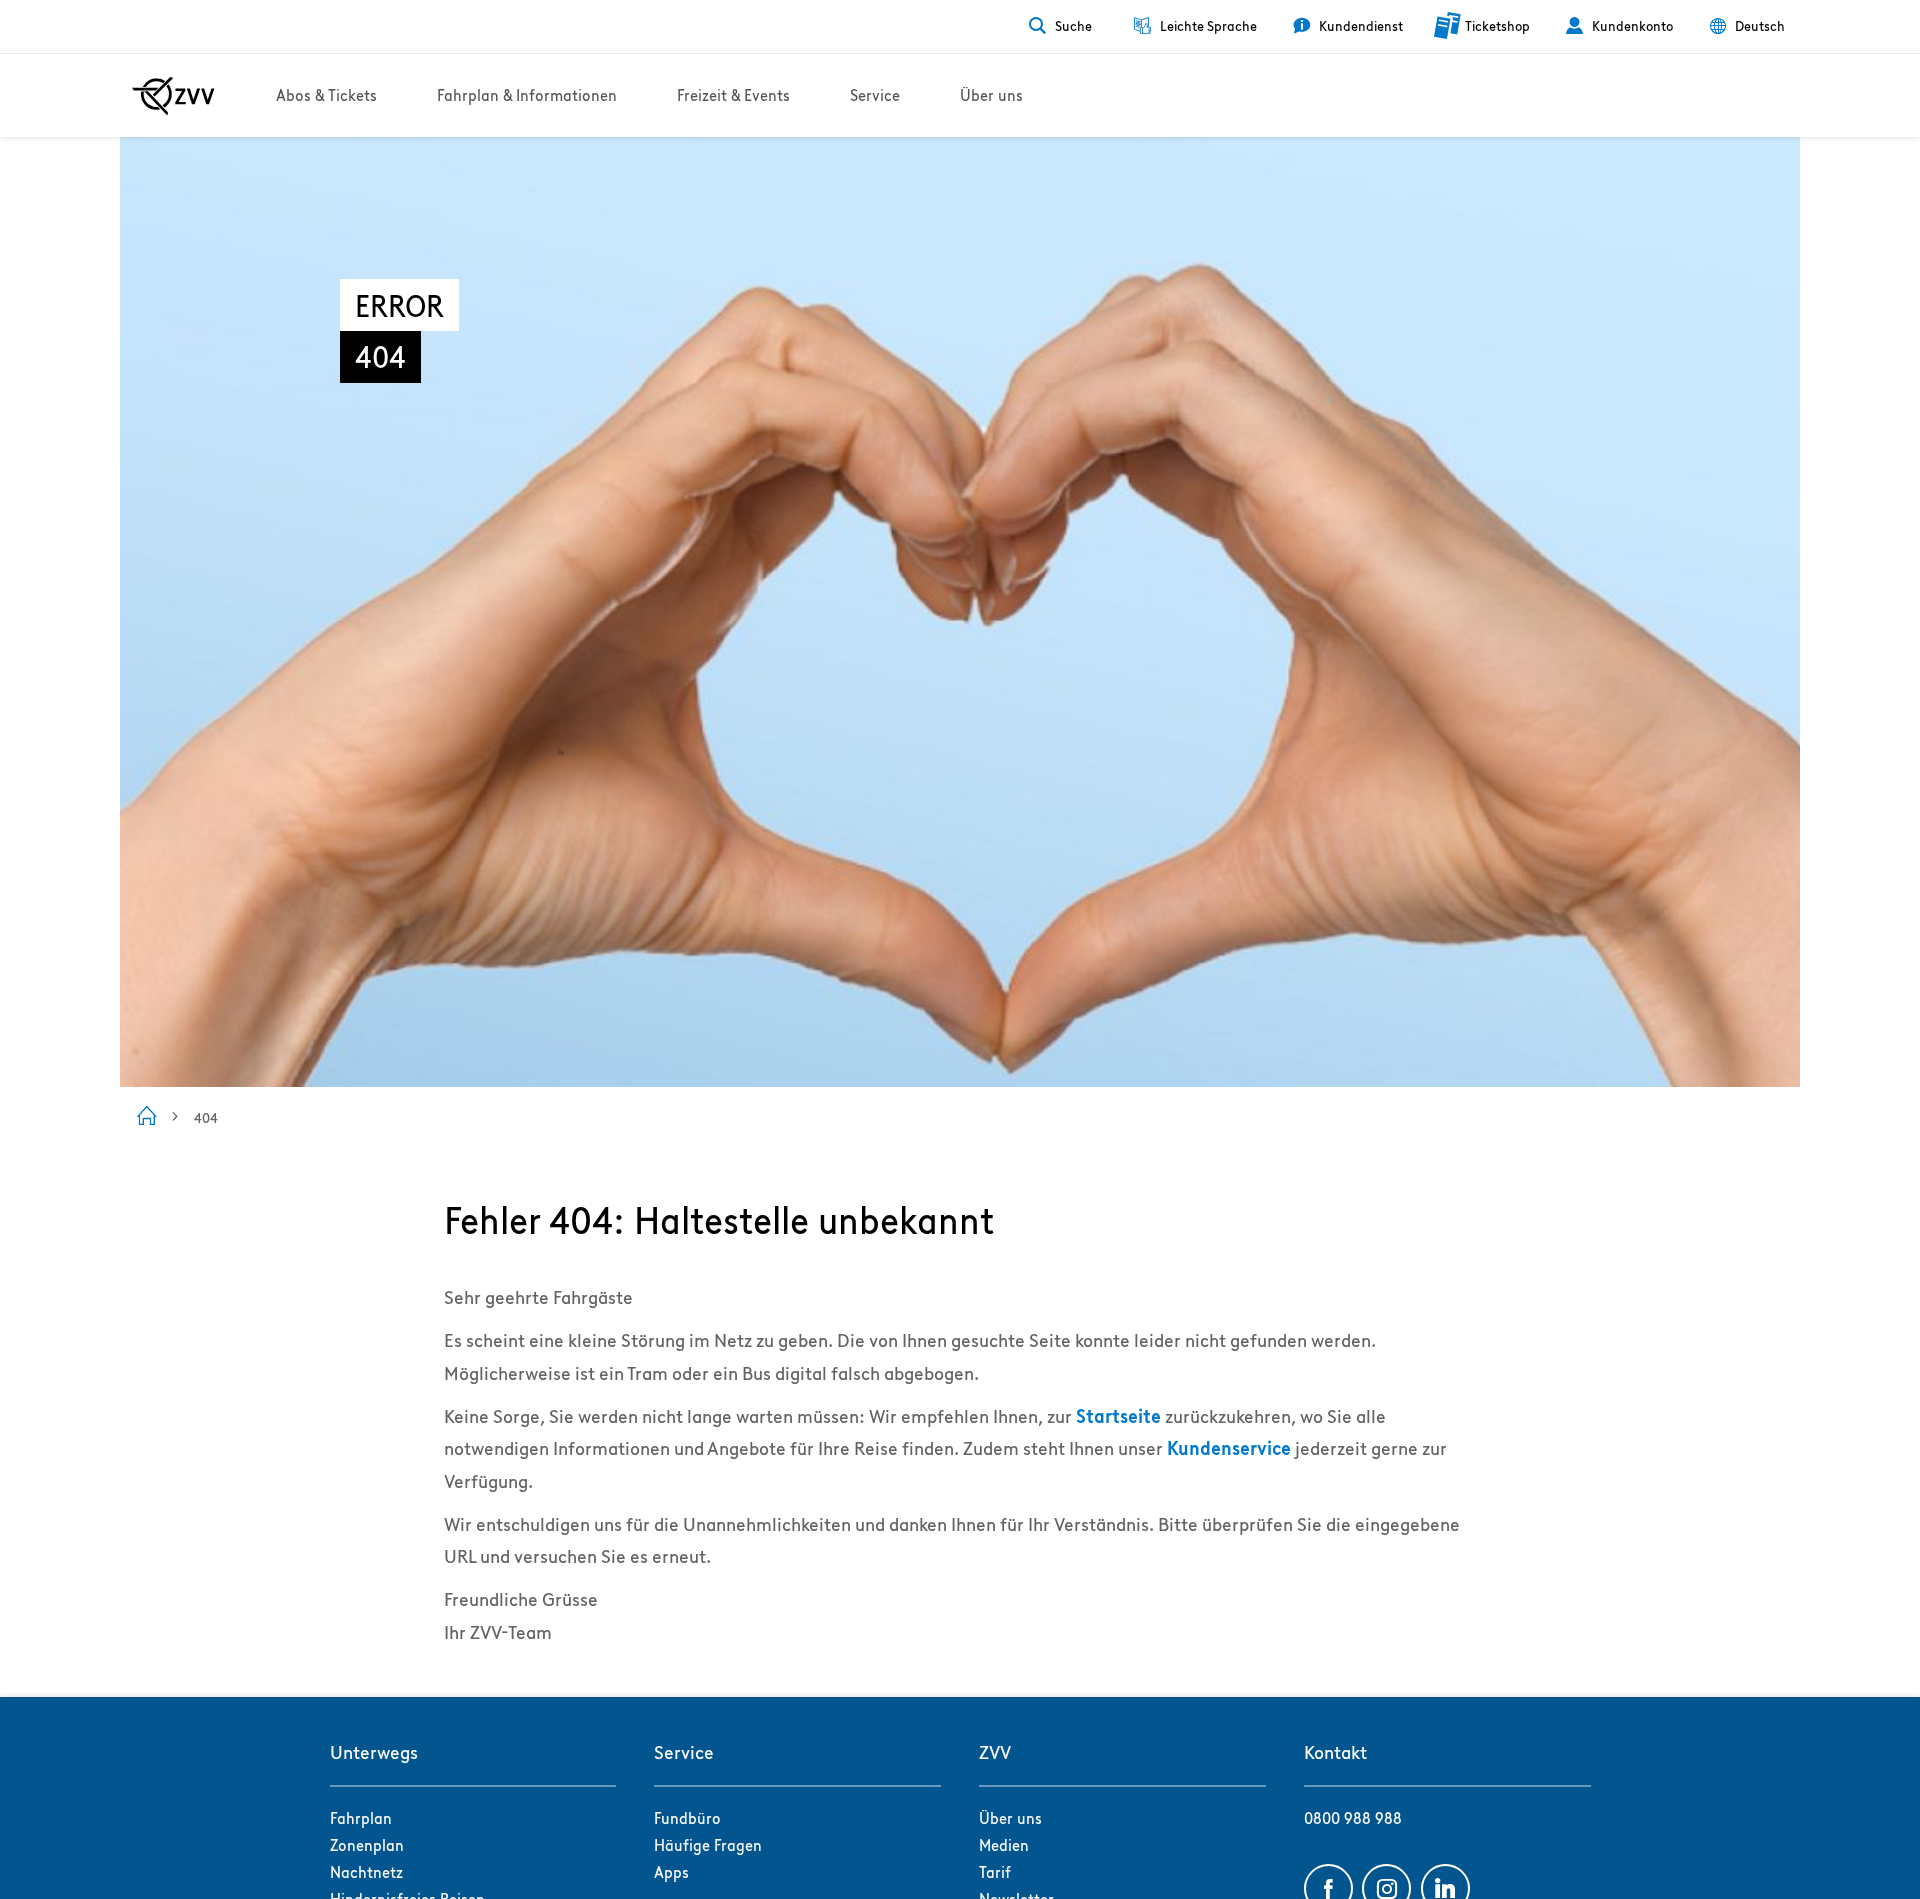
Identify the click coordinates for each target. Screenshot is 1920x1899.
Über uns (1010, 1818)
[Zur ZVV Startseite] (173, 96)
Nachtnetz (366, 1872)
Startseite (1118, 1416)
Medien (1004, 1845)
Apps (671, 1872)
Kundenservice (1229, 1448)
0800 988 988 (1353, 1818)
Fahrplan (361, 1818)
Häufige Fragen (708, 1845)
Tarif (995, 1872)
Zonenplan (367, 1845)
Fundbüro (687, 1818)
